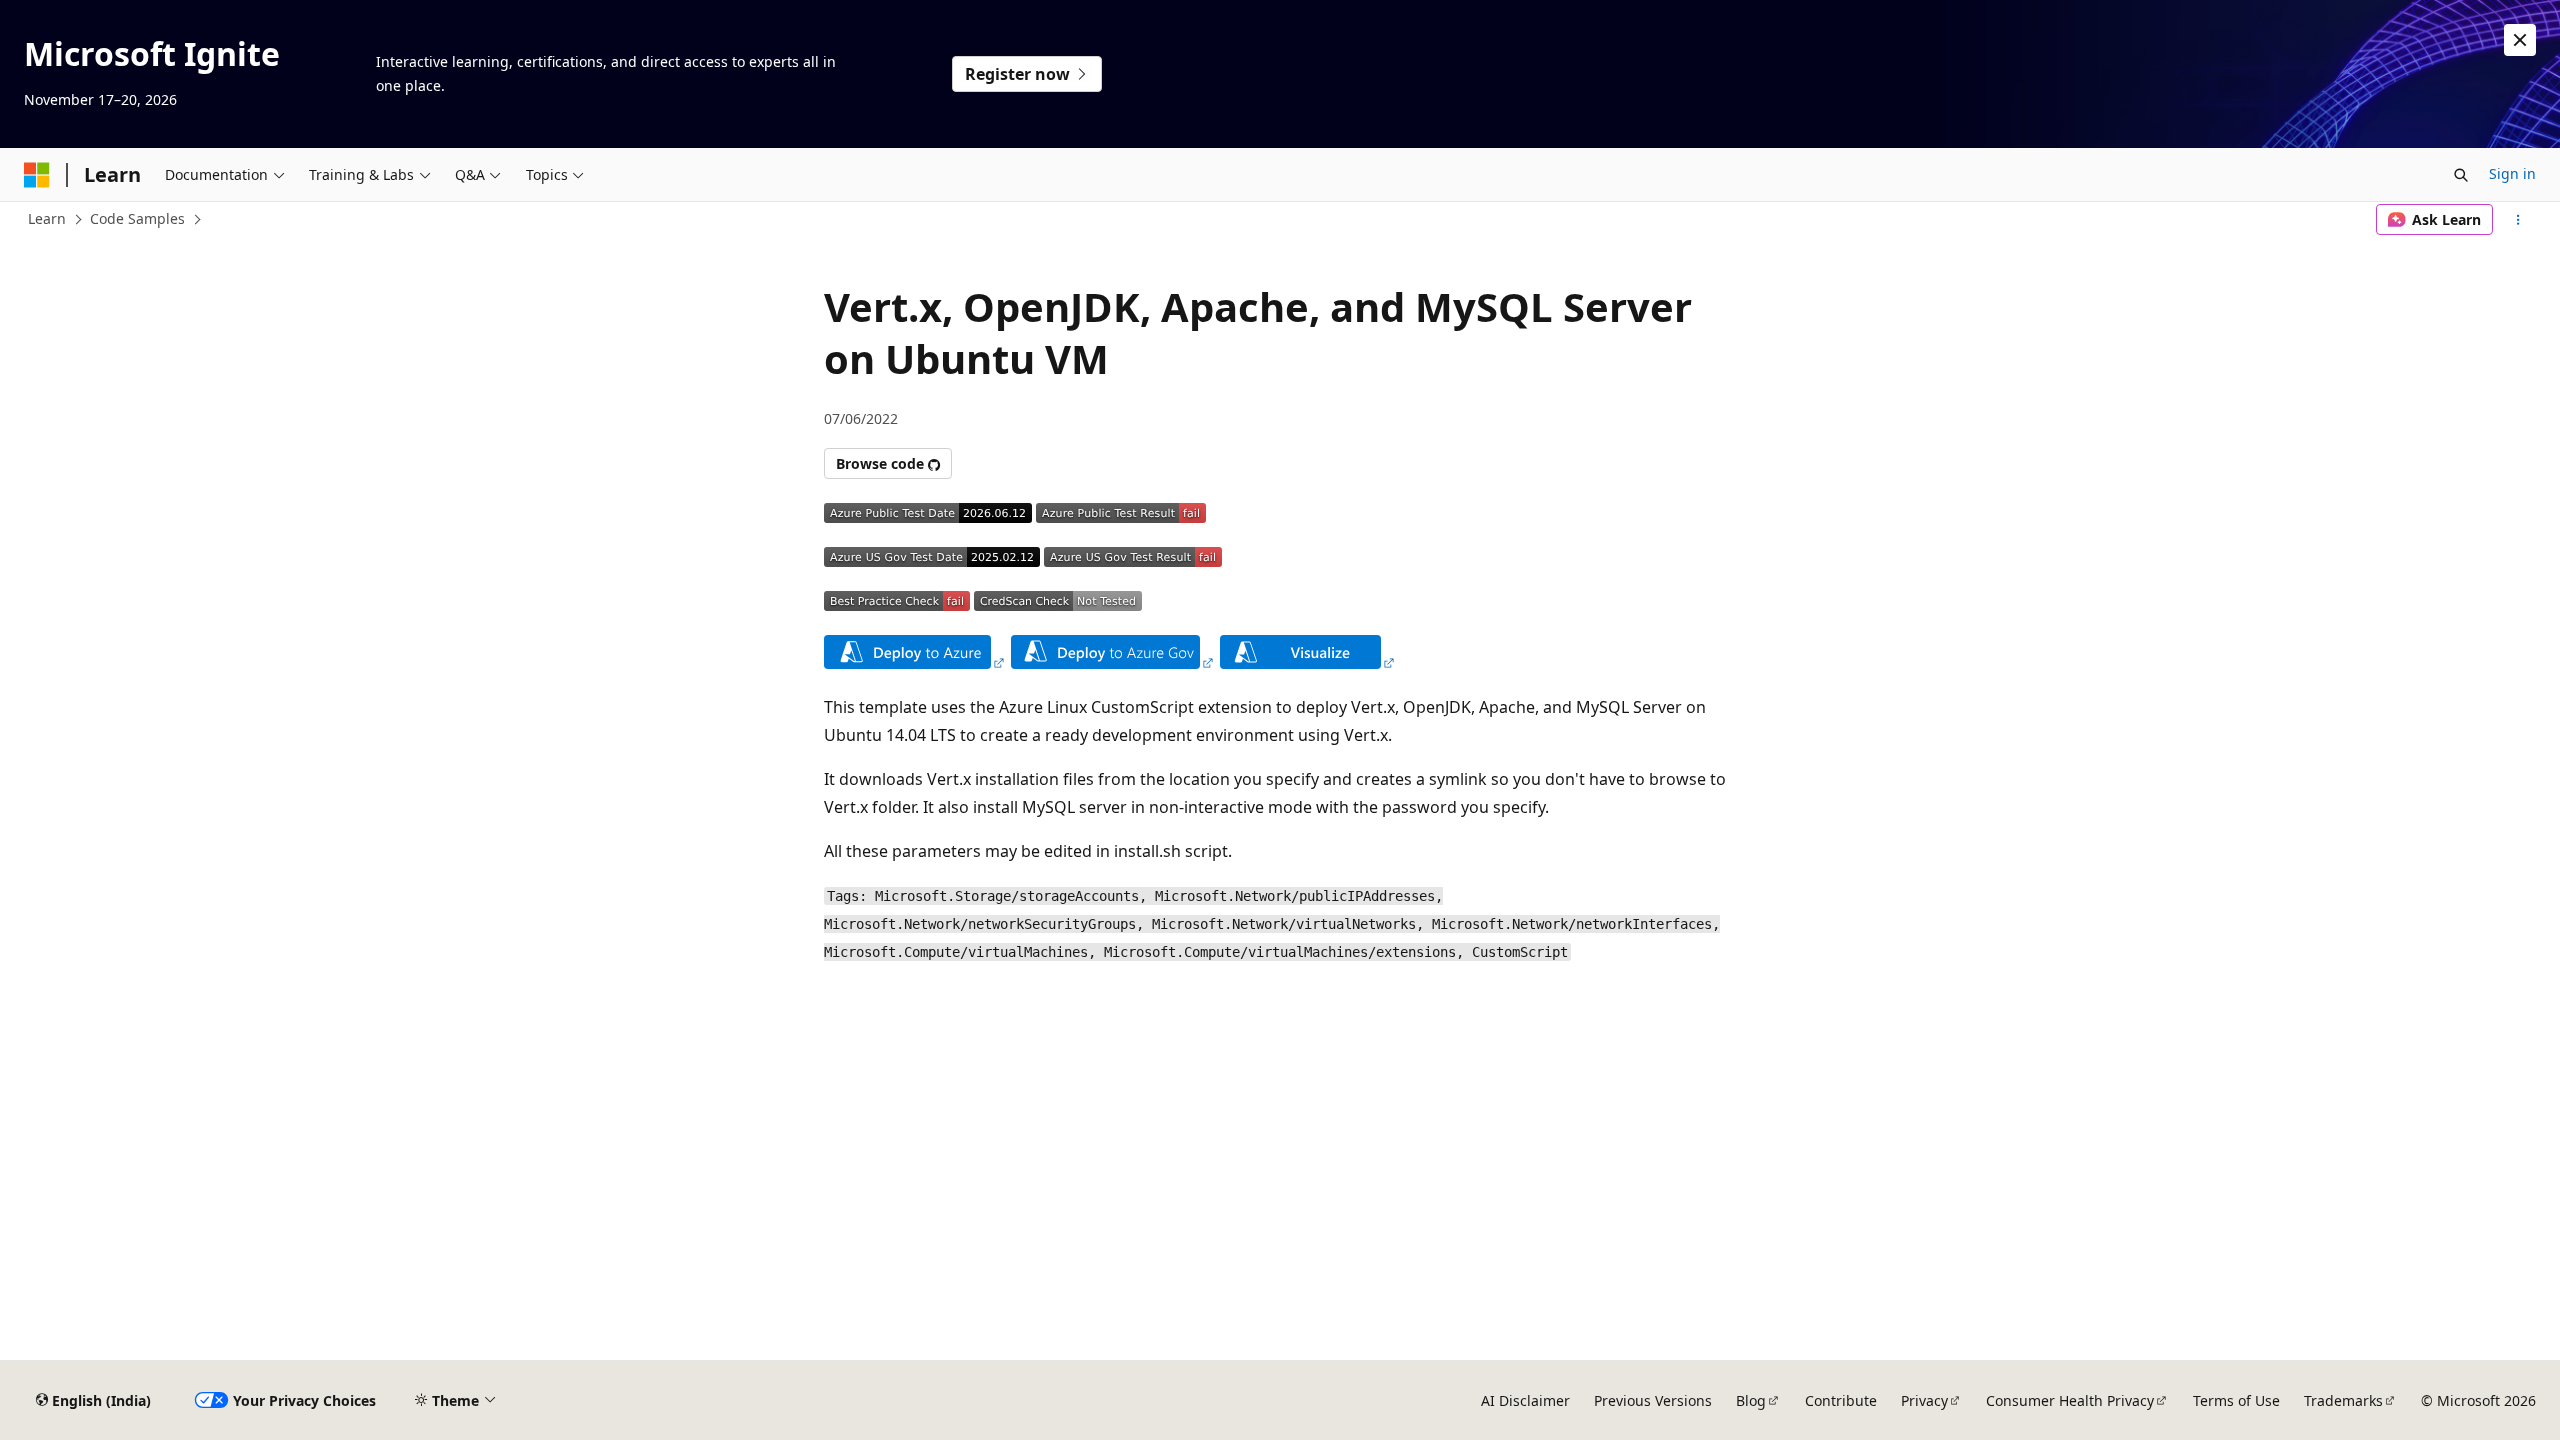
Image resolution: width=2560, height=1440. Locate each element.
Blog (1751, 1400)
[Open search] (2461, 175)
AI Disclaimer (1525, 1400)
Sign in (2512, 173)
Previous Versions (1653, 1400)
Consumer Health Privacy (2070, 1400)
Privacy (1924, 1400)
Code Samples (137, 218)
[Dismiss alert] (2520, 40)
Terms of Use (2236, 1400)
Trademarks (2343, 1400)
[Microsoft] (37, 175)
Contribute (1841, 1400)
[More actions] (2518, 220)
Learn (47, 218)
